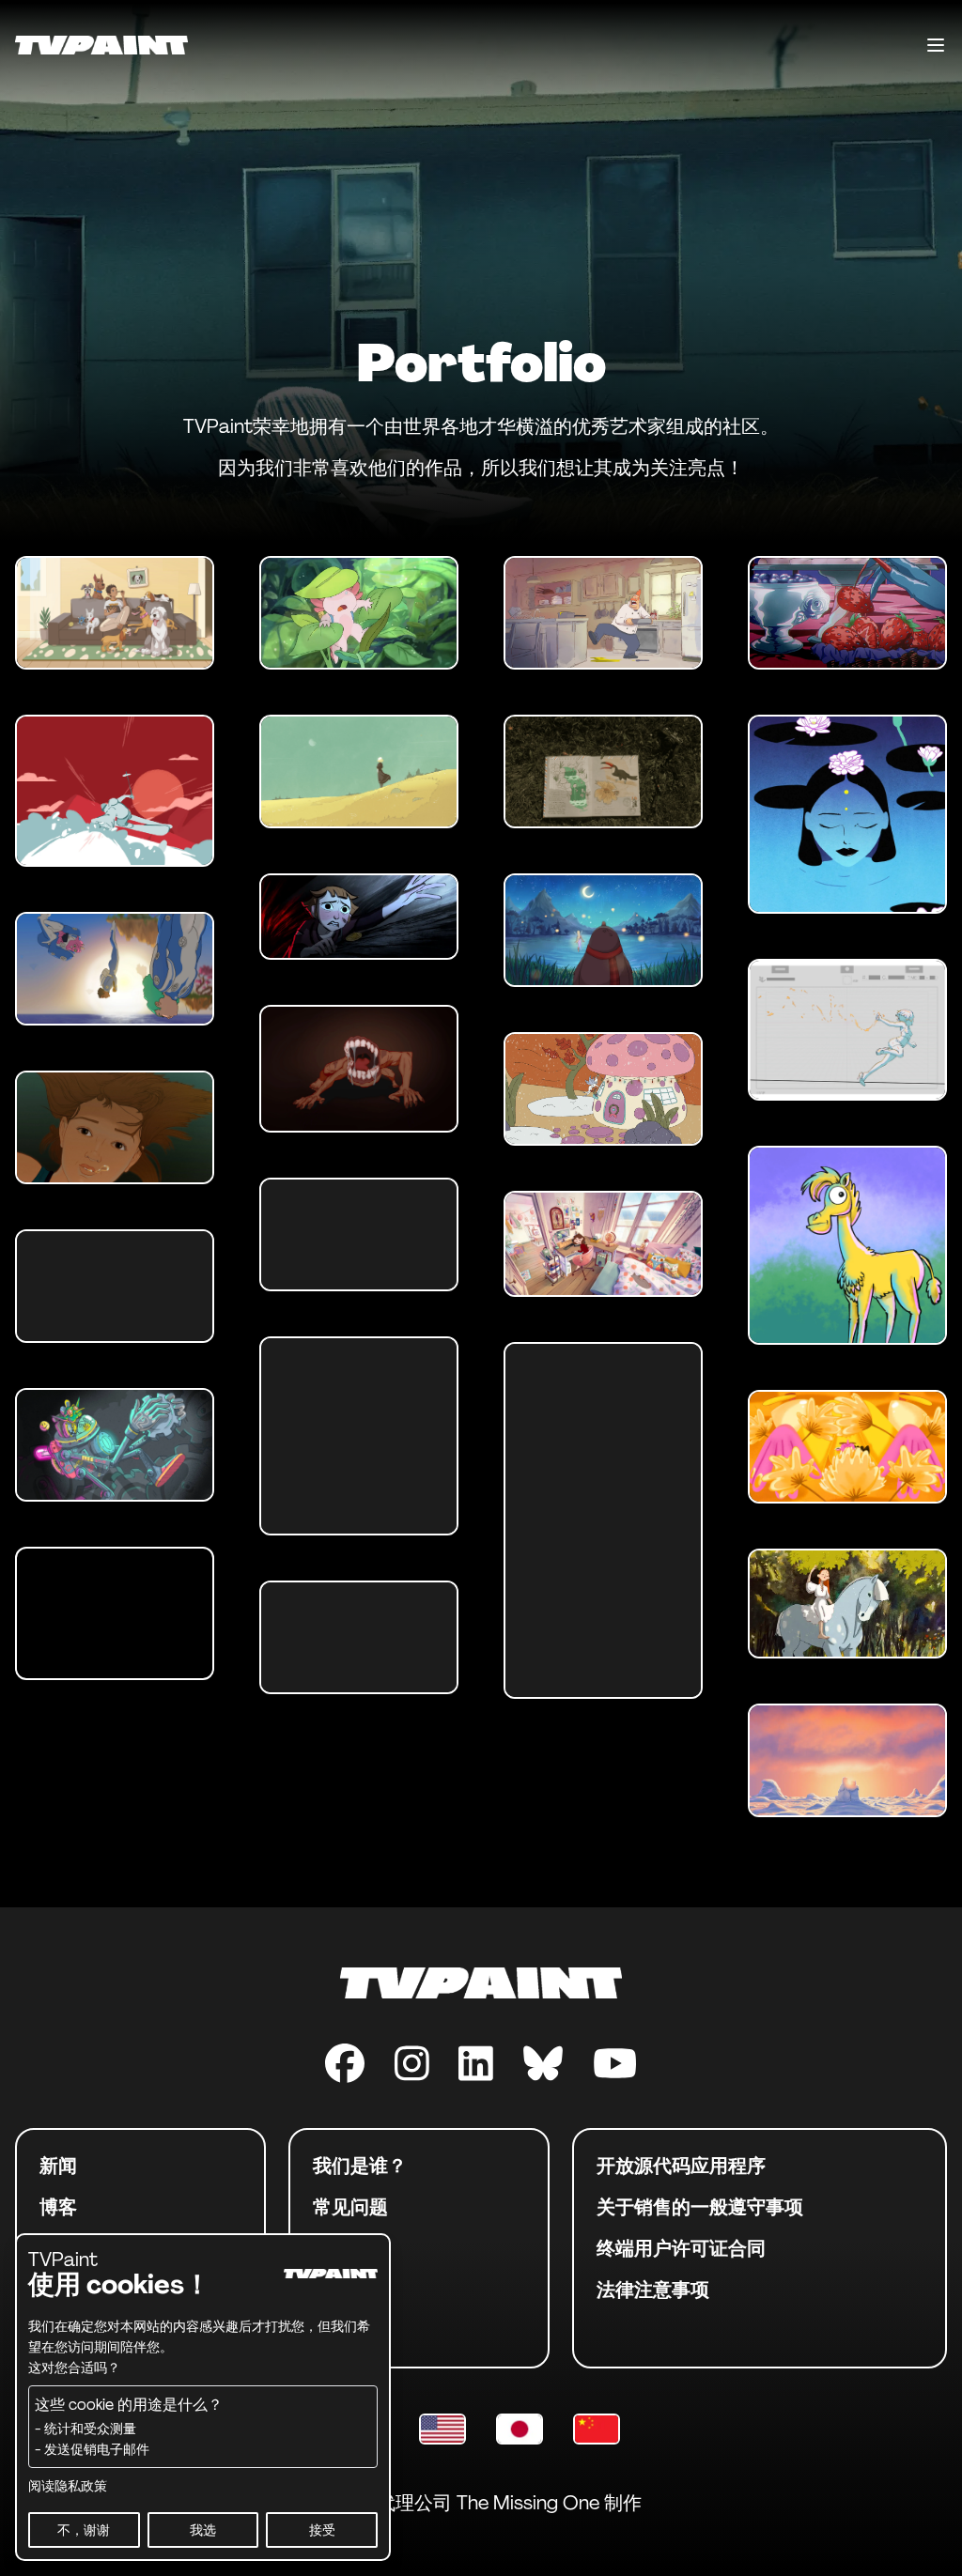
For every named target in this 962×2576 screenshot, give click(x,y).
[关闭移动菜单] (936, 45)
